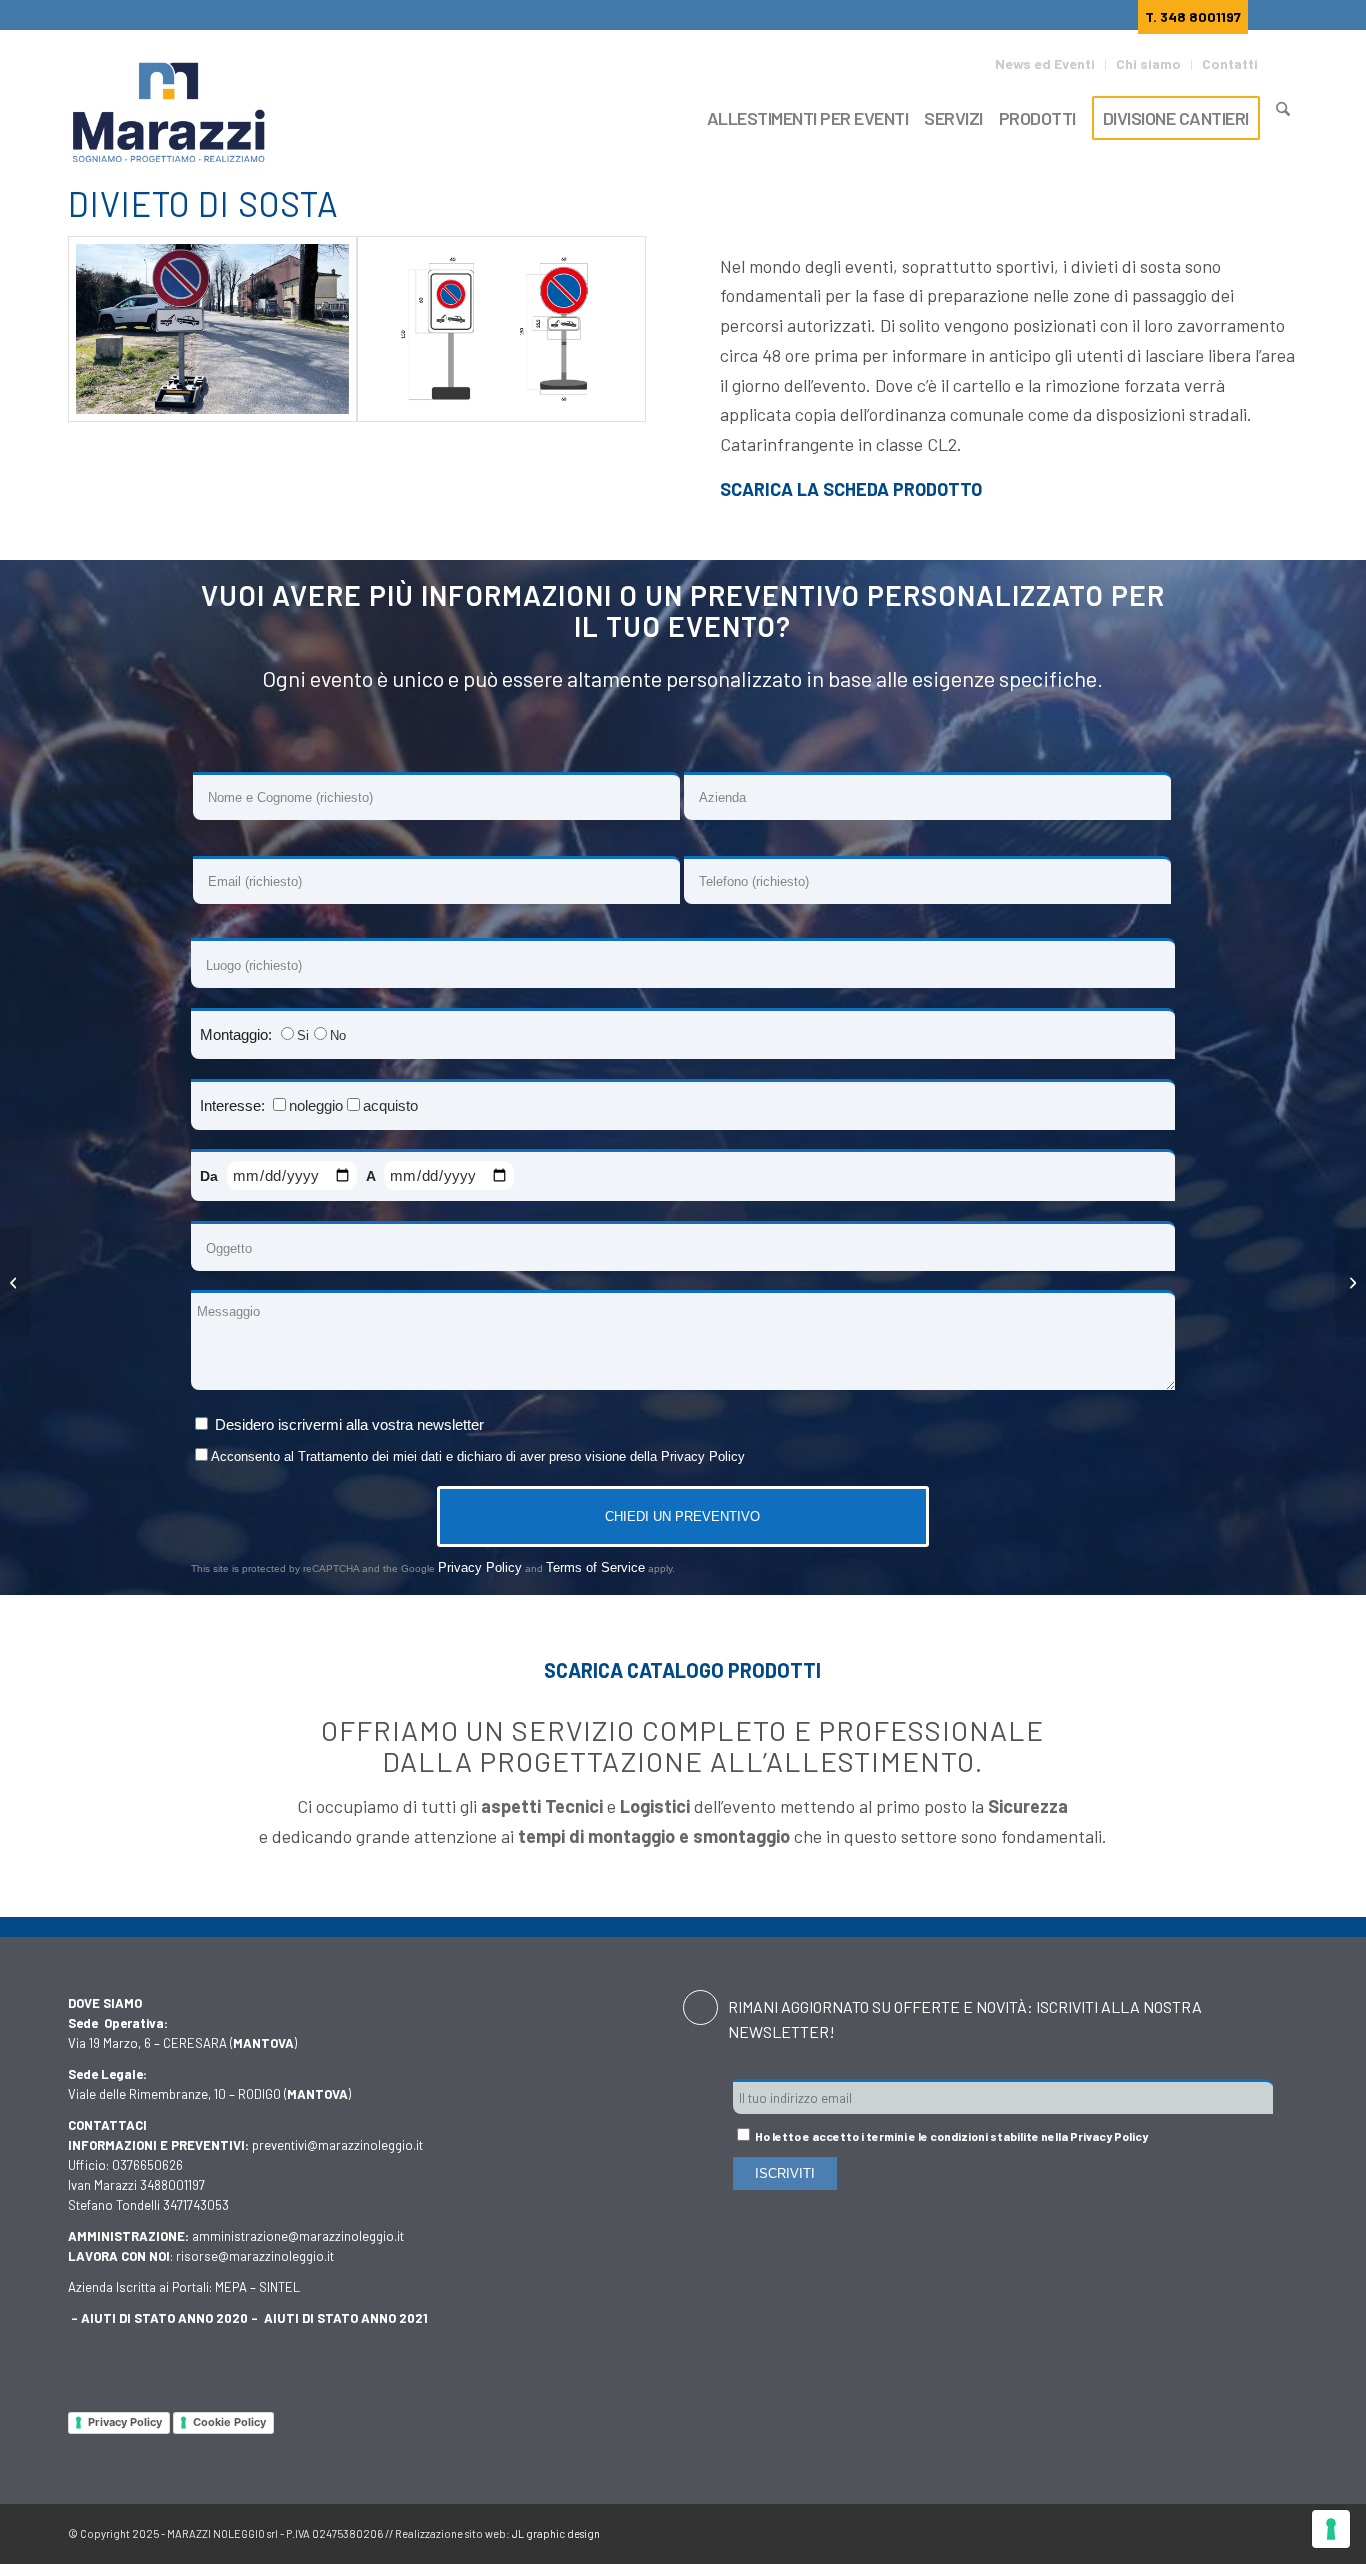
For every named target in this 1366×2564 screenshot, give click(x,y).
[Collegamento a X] (1193, 2529)
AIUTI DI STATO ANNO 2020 (164, 2318)
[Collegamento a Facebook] (1163, 2529)
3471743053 (196, 2205)
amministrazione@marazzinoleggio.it (298, 2236)
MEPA (231, 2287)
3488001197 (172, 2185)
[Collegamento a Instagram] (1253, 2529)
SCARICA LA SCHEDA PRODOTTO (851, 489)
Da (211, 1176)
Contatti (1230, 63)
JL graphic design (556, 2533)
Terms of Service (595, 1567)
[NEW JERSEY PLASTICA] (15, 1282)
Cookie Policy (229, 2422)
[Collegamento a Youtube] (1223, 2529)
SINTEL (279, 2287)
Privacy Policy (703, 1456)
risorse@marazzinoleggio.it (255, 2256)
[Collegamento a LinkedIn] (1283, 2529)
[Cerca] (1283, 115)
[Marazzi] (171, 114)
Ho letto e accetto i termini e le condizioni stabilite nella (950, 2136)
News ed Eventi (1045, 63)
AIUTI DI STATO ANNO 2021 (346, 2318)
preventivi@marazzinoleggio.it (337, 2145)
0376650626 (147, 2165)
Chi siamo (1148, 63)
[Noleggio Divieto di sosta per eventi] (212, 329)
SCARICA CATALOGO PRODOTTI (682, 1670)
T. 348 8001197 (1193, 16)
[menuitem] (1050, 65)
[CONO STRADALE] (1350, 1282)
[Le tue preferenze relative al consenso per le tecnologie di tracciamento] (1331, 2529)
